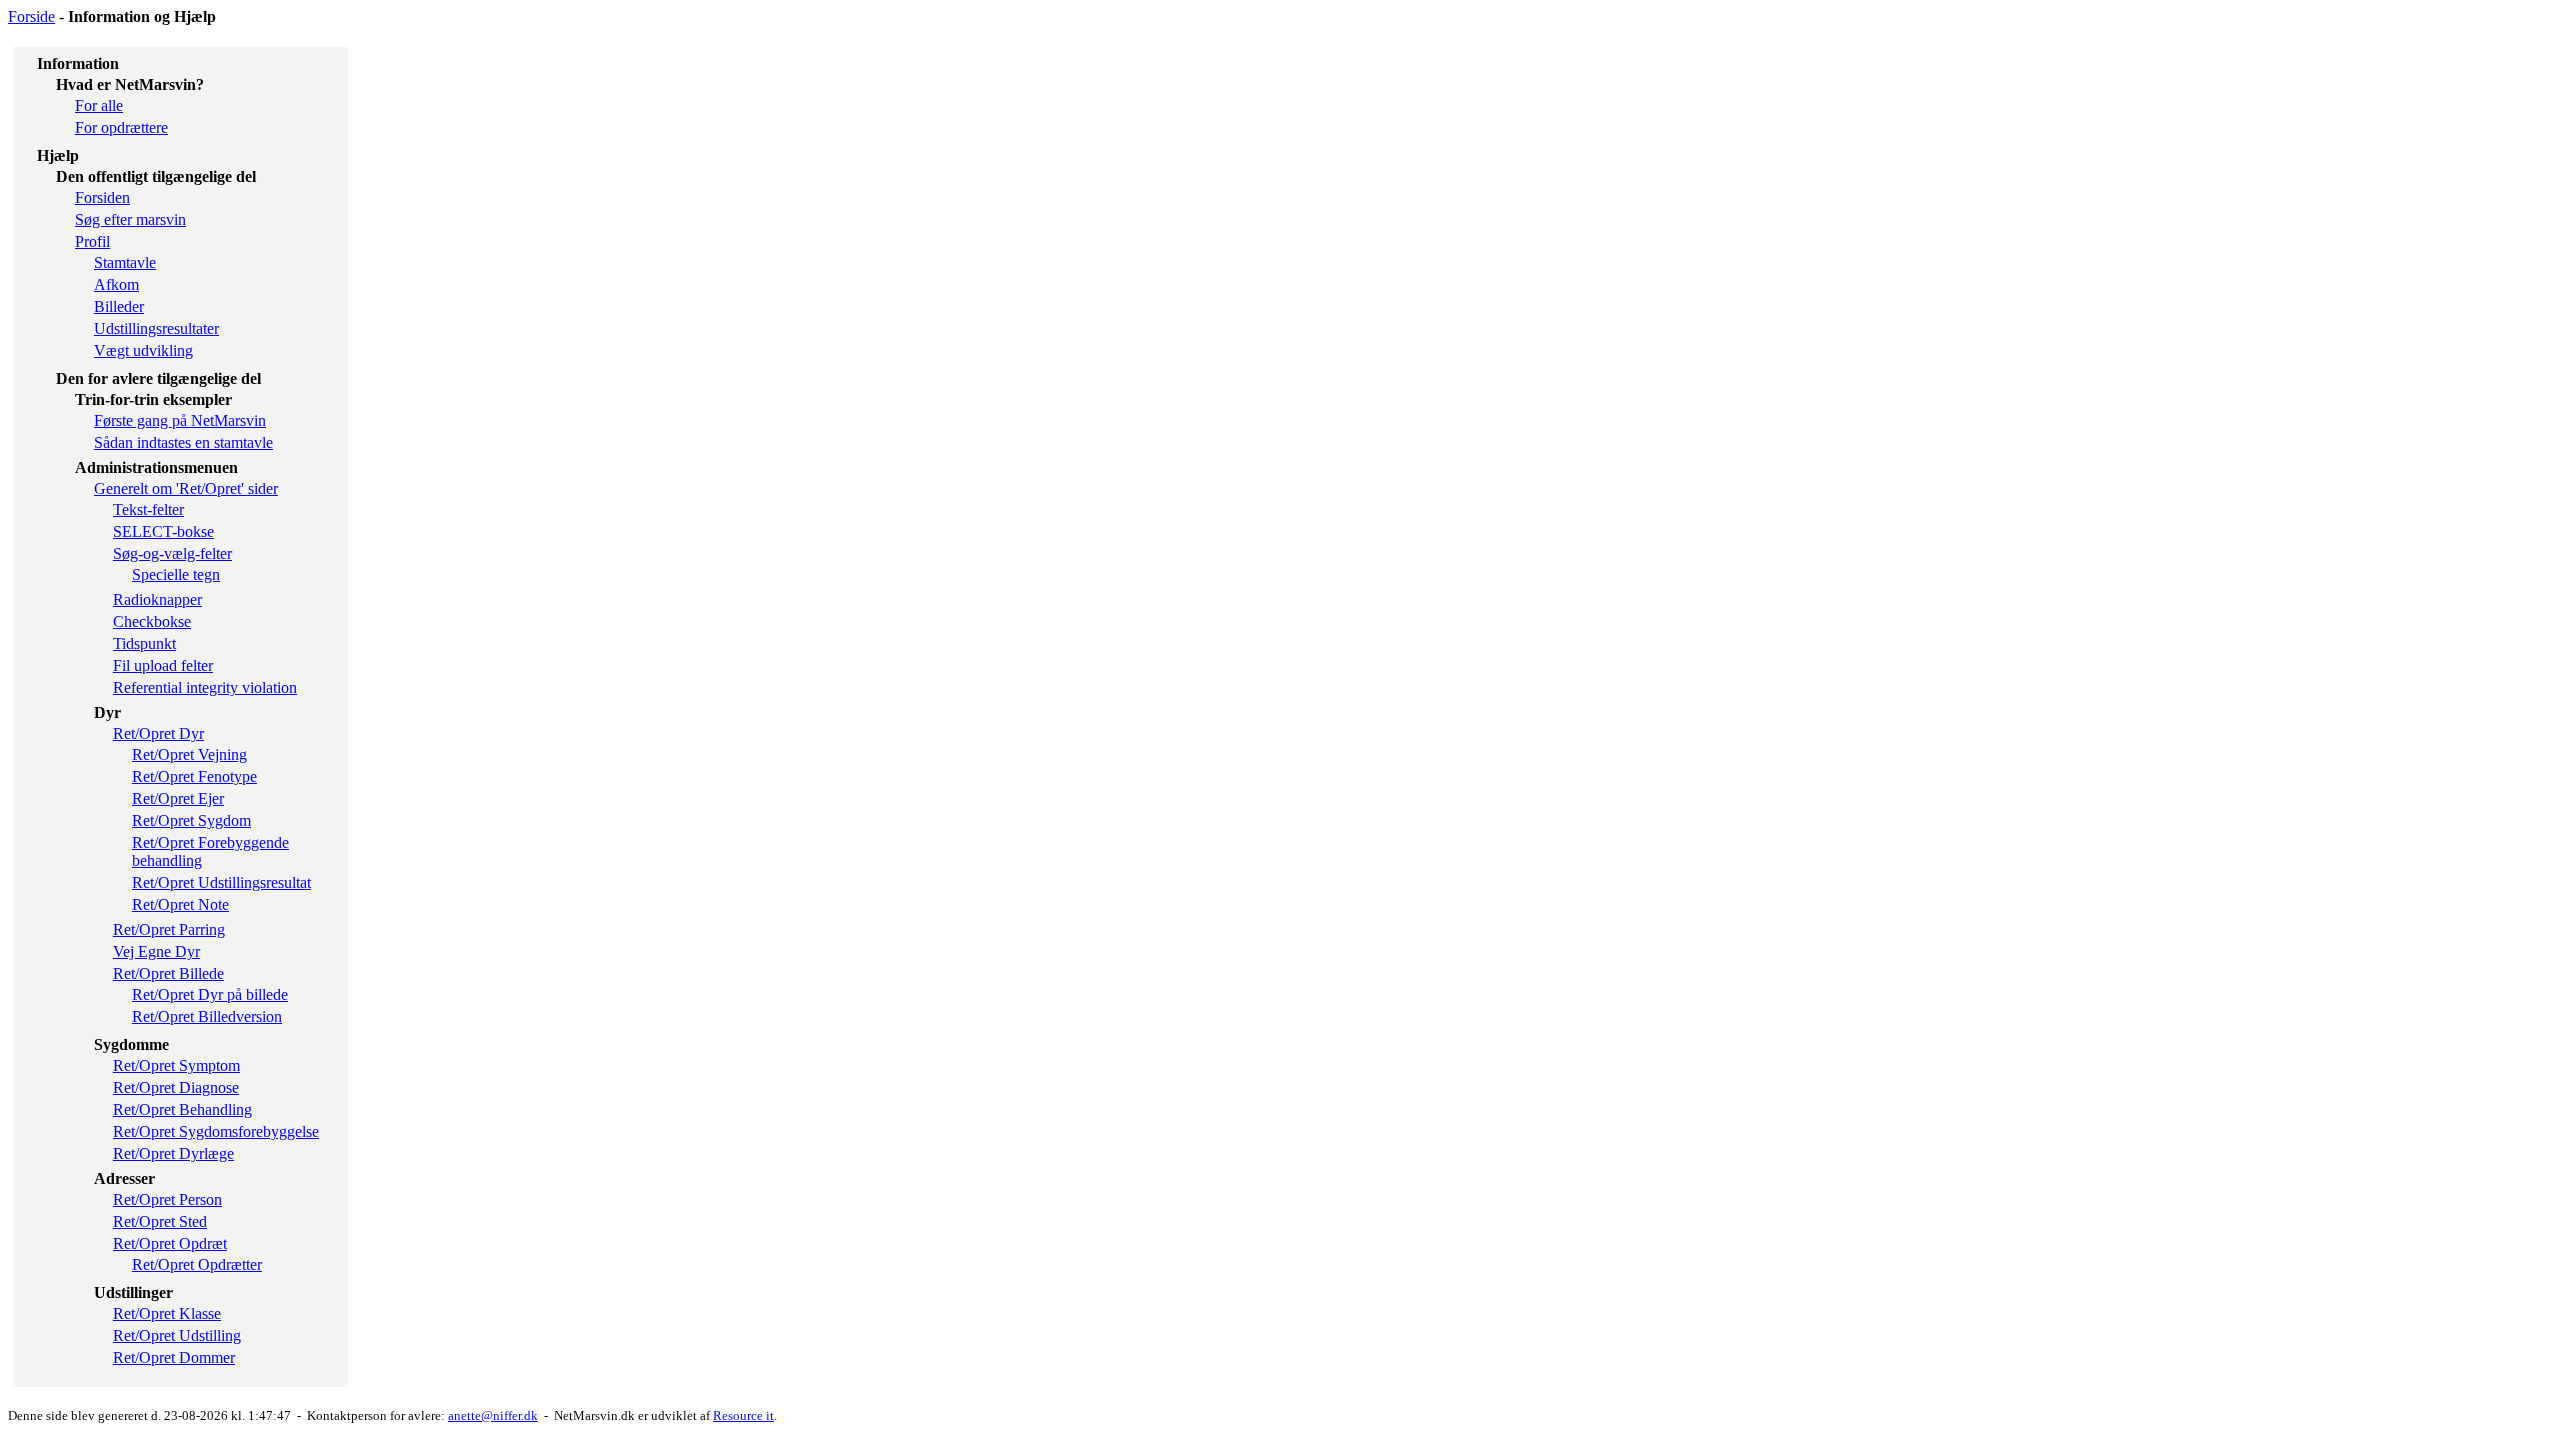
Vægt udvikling (143, 350)
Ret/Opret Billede (168, 973)
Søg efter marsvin (130, 219)
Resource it (743, 1415)
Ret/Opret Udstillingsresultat (221, 882)
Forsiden (102, 197)
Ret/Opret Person (167, 1199)
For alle (99, 105)
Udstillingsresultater (156, 328)
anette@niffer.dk (493, 1415)
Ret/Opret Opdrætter (197, 1264)
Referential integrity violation (205, 687)
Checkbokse (152, 621)
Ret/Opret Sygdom (191, 820)
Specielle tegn (176, 574)
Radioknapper (157, 599)
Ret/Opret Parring (169, 929)
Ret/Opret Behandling (182, 1109)
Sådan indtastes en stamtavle (183, 442)
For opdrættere (121, 127)
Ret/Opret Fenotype (194, 776)
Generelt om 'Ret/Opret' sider (186, 488)
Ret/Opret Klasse (167, 1313)
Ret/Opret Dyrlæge (173, 1153)
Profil (92, 241)
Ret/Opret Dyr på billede (210, 994)
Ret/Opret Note (180, 904)
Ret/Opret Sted (160, 1221)
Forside (31, 16)
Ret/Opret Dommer (174, 1357)
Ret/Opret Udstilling (177, 1335)
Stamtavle (125, 262)
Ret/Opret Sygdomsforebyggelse (216, 1131)
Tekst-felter (148, 509)
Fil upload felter (163, 665)
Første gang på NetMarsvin (180, 420)
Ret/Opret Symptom (176, 1065)
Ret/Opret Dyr (158, 733)
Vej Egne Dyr (156, 951)
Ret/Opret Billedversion (207, 1016)
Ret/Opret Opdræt (170, 1243)
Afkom (116, 284)
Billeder (119, 306)
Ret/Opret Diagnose (176, 1087)
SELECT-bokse (163, 531)
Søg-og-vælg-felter (172, 553)
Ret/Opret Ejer (178, 798)
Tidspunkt (144, 643)
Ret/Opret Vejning (189, 754)
